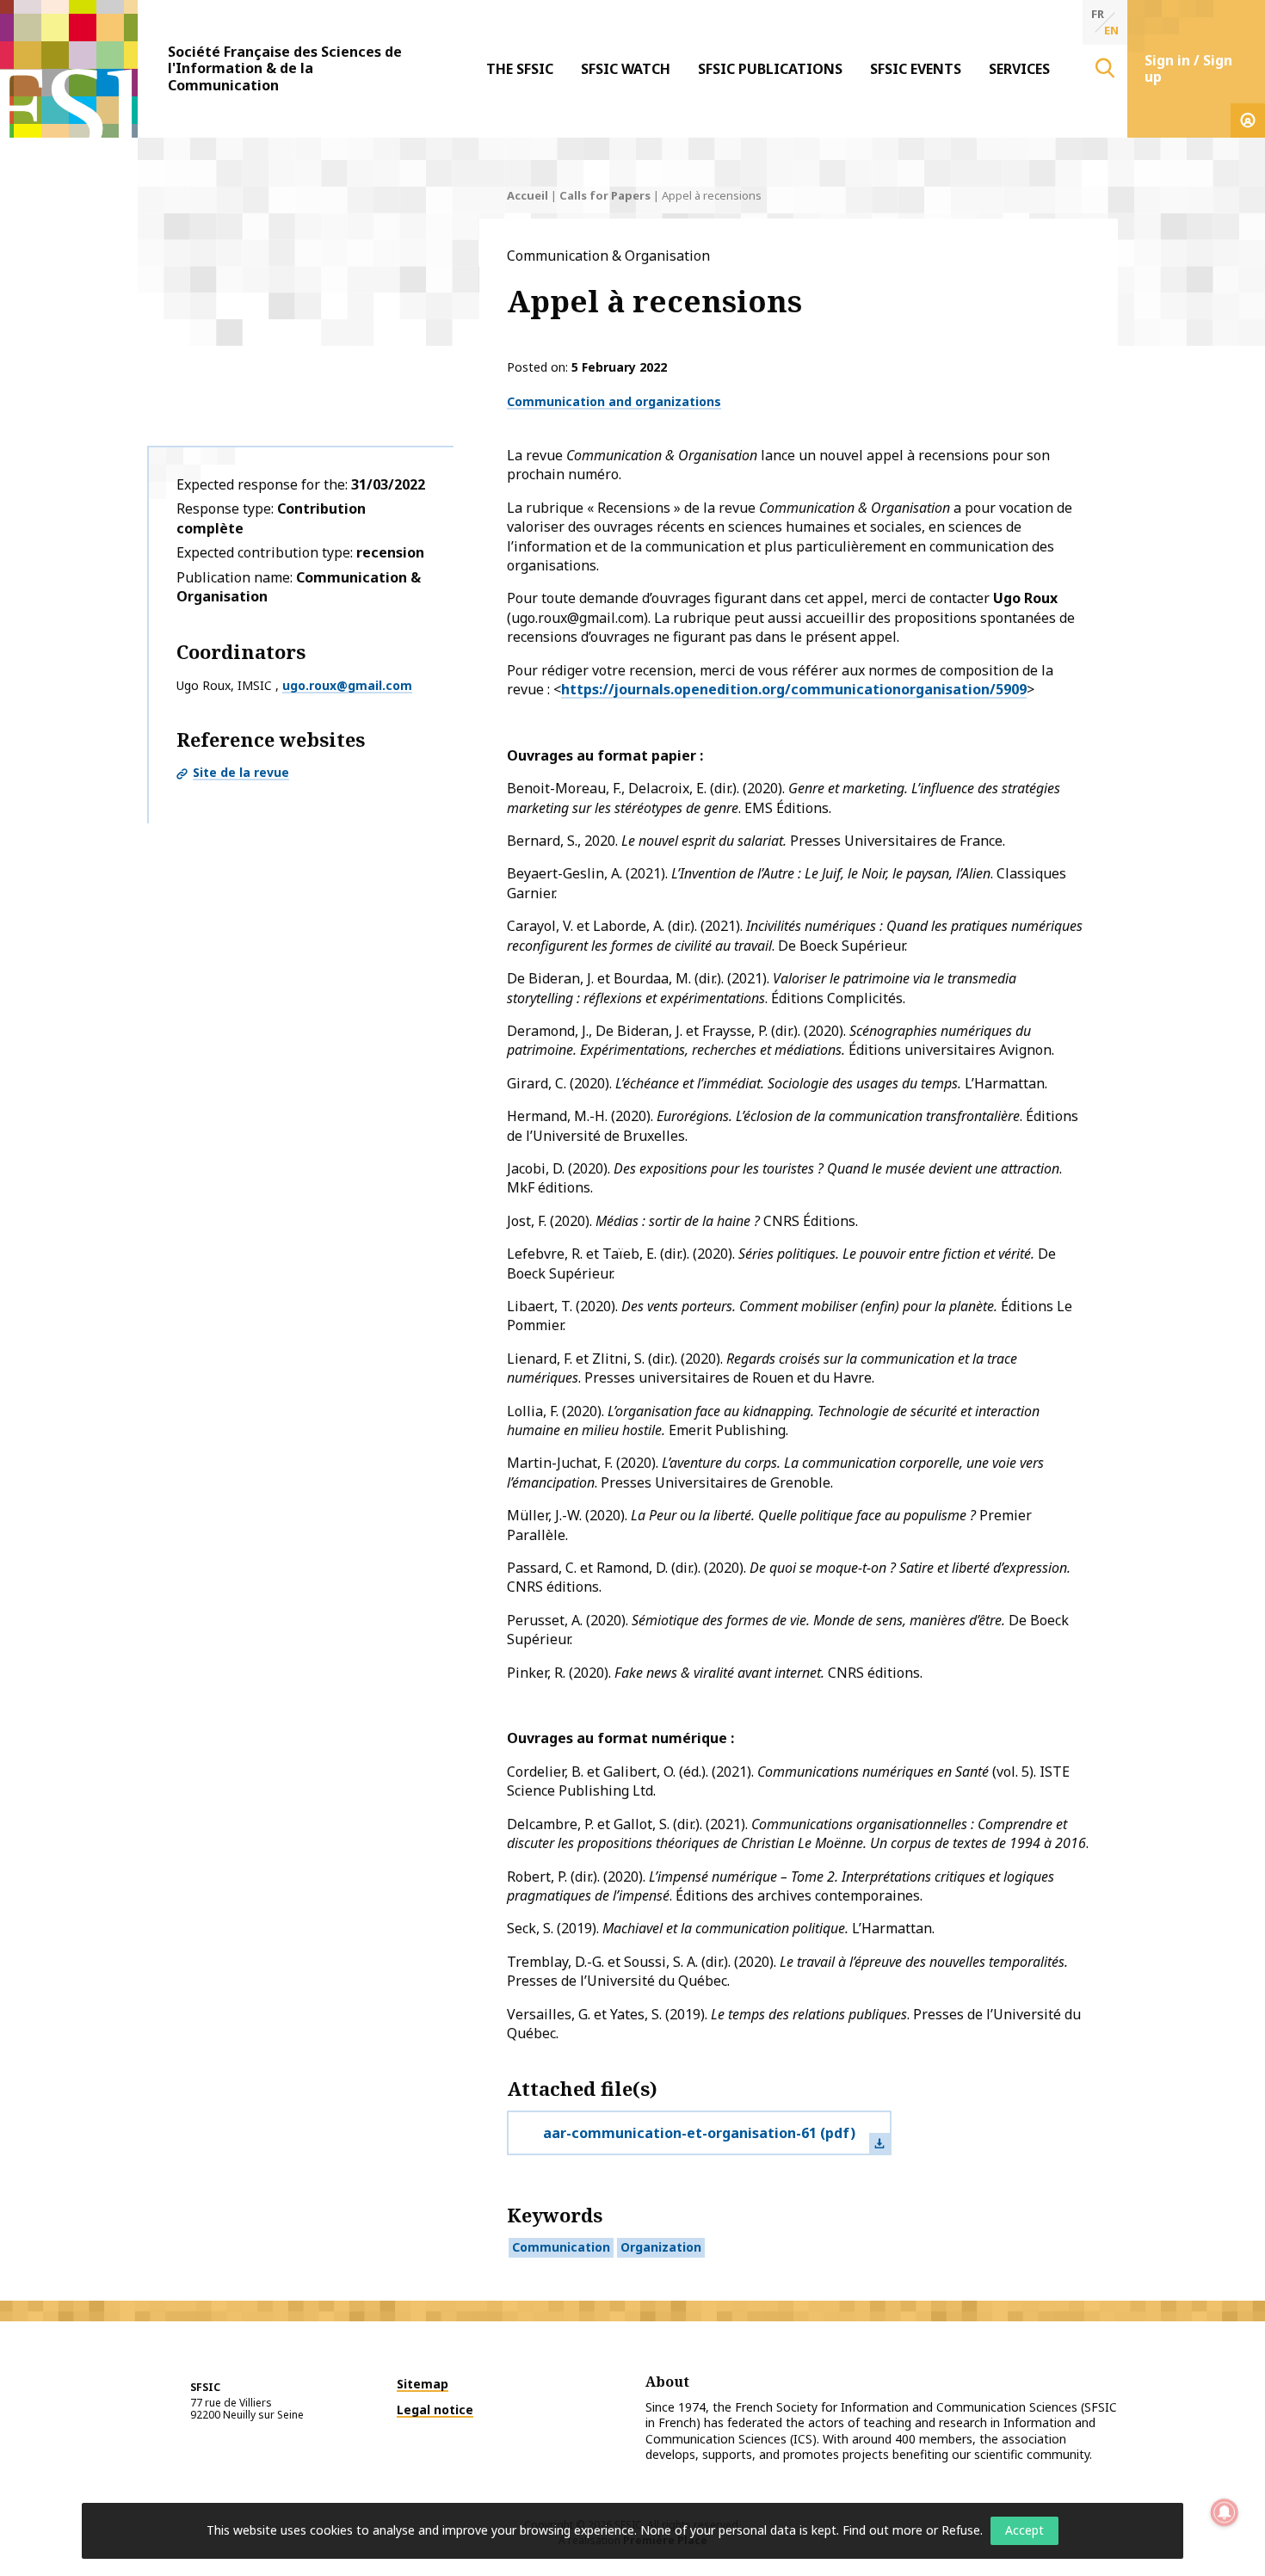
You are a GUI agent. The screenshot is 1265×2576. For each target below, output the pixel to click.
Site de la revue (241, 772)
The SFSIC (520, 69)
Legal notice (435, 2410)
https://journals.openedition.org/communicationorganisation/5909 (794, 689)
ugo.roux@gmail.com (347, 685)
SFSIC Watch (626, 69)
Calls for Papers (605, 195)
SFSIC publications (770, 69)
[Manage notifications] (1225, 2512)
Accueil (528, 195)
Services (1019, 69)
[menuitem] (520, 69)
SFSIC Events (916, 69)
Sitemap (423, 2384)
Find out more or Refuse (911, 2530)
